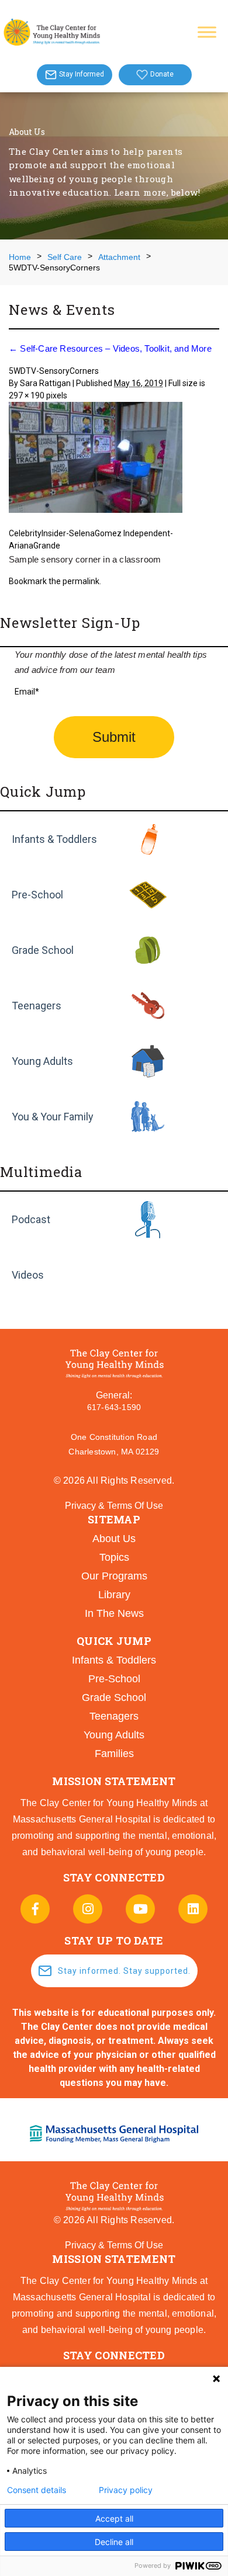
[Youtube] (140, 1909)
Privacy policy (126, 2490)
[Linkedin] (193, 1909)
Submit (114, 737)
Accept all (114, 2518)
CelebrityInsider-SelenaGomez (65, 533)
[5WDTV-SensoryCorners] (114, 459)
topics (114, 1557)
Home (20, 257)
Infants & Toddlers (54, 839)
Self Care (65, 257)
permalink (81, 581)
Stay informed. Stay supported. (124, 1971)
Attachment (119, 257)
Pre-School (37, 895)
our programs (114, 1576)
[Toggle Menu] (207, 32)
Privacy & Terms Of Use (114, 1506)
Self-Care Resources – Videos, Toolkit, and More (110, 348)
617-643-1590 (114, 1407)
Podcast (31, 1219)
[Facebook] (35, 1909)
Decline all (114, 2542)
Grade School (43, 950)
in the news (114, 1613)
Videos (28, 1275)
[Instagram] (88, 1909)
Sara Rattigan (45, 383)
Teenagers (37, 1006)
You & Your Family (53, 1117)
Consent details (37, 2490)
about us (114, 1539)
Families (114, 1754)
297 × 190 (27, 395)
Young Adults (42, 1061)
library (114, 1595)
